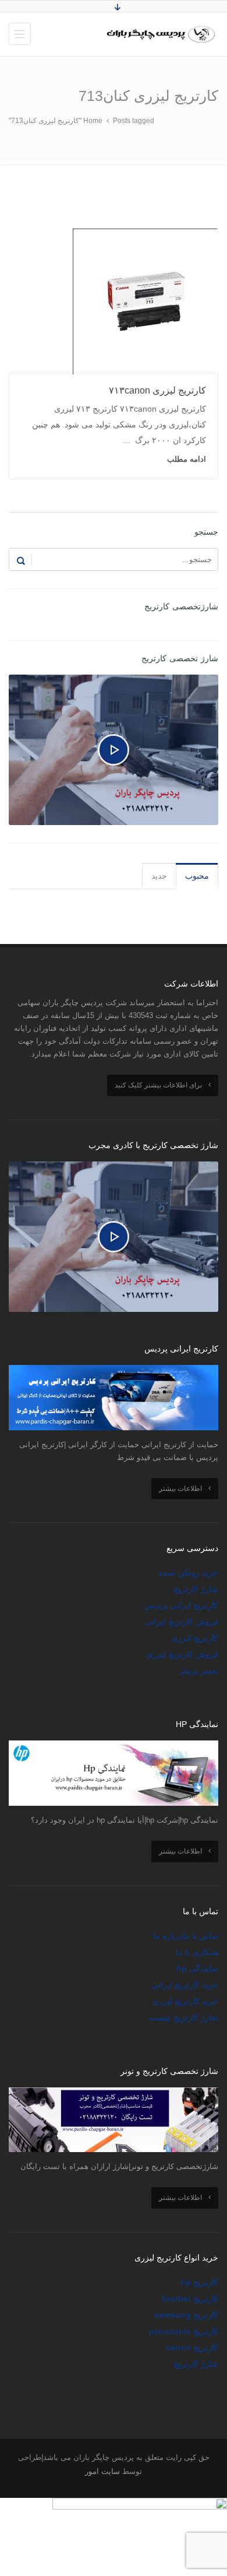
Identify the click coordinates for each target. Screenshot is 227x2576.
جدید (159, 876)
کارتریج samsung (186, 2315)
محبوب (197, 876)
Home (93, 121)
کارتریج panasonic (184, 2331)
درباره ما (168, 1936)
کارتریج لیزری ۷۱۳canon (157, 390)
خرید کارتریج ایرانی (185, 1985)
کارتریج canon (192, 2347)
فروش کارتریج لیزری (182, 1654)
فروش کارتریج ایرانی (182, 1622)
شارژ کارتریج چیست (183, 2017)
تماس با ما (201, 1936)
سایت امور (102, 2471)
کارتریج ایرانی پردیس (181, 1605)
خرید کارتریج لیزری (185, 2001)
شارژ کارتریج (196, 1589)
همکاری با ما (197, 1952)
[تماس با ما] (140, 2505)
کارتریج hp (199, 2282)
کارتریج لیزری (195, 1638)
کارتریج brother (190, 2298)
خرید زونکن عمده (188, 1573)
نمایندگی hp (197, 1968)
